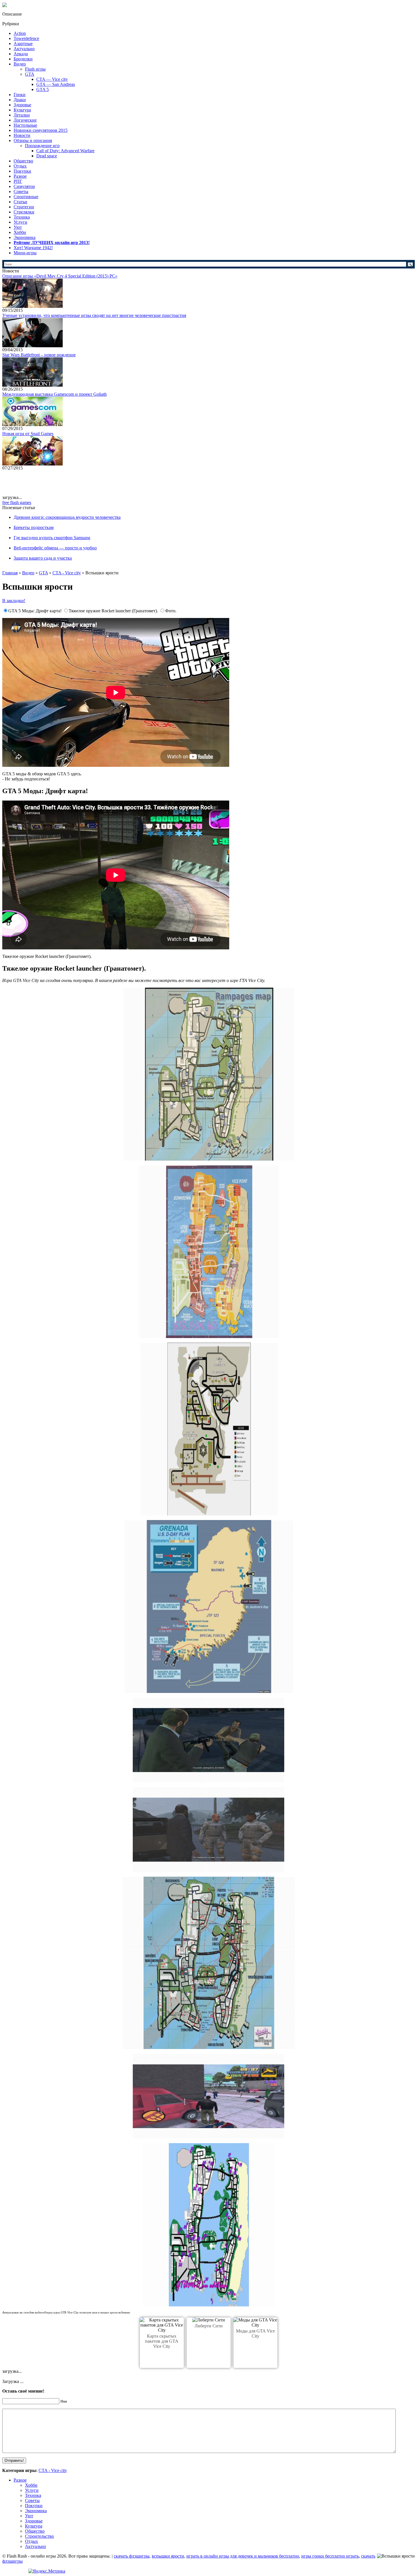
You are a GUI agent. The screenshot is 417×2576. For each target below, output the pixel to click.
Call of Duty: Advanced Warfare (65, 151)
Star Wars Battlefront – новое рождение (39, 355)
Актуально (24, 49)
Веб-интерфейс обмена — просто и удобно (55, 548)
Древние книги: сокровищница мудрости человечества (67, 517)
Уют (18, 227)
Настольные (25, 125)
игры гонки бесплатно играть (330, 2556)
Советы (21, 191)
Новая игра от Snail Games (28, 434)
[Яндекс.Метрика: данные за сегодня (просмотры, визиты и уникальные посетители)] (47, 2571)
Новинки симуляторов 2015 (41, 130)
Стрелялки (24, 212)
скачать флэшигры (132, 2556)
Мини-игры (25, 253)
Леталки (22, 115)
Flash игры (35, 69)
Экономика (25, 237)
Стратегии (24, 207)
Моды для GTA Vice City (255, 2333)
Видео (20, 64)
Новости (22, 135)
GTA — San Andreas (56, 84)
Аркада (21, 54)
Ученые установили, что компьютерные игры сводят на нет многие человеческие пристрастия (94, 315)
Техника (22, 217)
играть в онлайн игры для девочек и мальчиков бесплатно (243, 2556)
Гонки (20, 95)
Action (20, 33)
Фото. (171, 611)
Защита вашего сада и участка (43, 558)
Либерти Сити (209, 2326)
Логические (25, 120)
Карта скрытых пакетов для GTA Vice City (162, 2341)
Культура (22, 110)
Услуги (20, 222)
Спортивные (26, 197)
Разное (20, 176)
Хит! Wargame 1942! (33, 248)
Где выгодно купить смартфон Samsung (52, 538)
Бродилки (23, 59)
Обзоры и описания (33, 140)
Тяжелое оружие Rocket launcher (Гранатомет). (114, 611)
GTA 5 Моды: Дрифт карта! (35, 611)
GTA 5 (43, 89)
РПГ (18, 181)
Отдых (20, 166)
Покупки (22, 171)
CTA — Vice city (52, 79)
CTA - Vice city (67, 573)
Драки (20, 100)
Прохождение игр (42, 146)
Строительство (39, 2536)
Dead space (47, 156)
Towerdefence (26, 38)
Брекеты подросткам (34, 527)
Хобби (20, 232)
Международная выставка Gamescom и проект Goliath (54, 394)
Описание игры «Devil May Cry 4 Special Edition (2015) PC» (60, 276)
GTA (30, 74)
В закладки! (14, 601)
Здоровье (22, 105)
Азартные (23, 44)
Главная (10, 573)
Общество (23, 161)
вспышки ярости (168, 2556)
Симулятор (24, 186)
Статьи (20, 202)
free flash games (17, 502)
